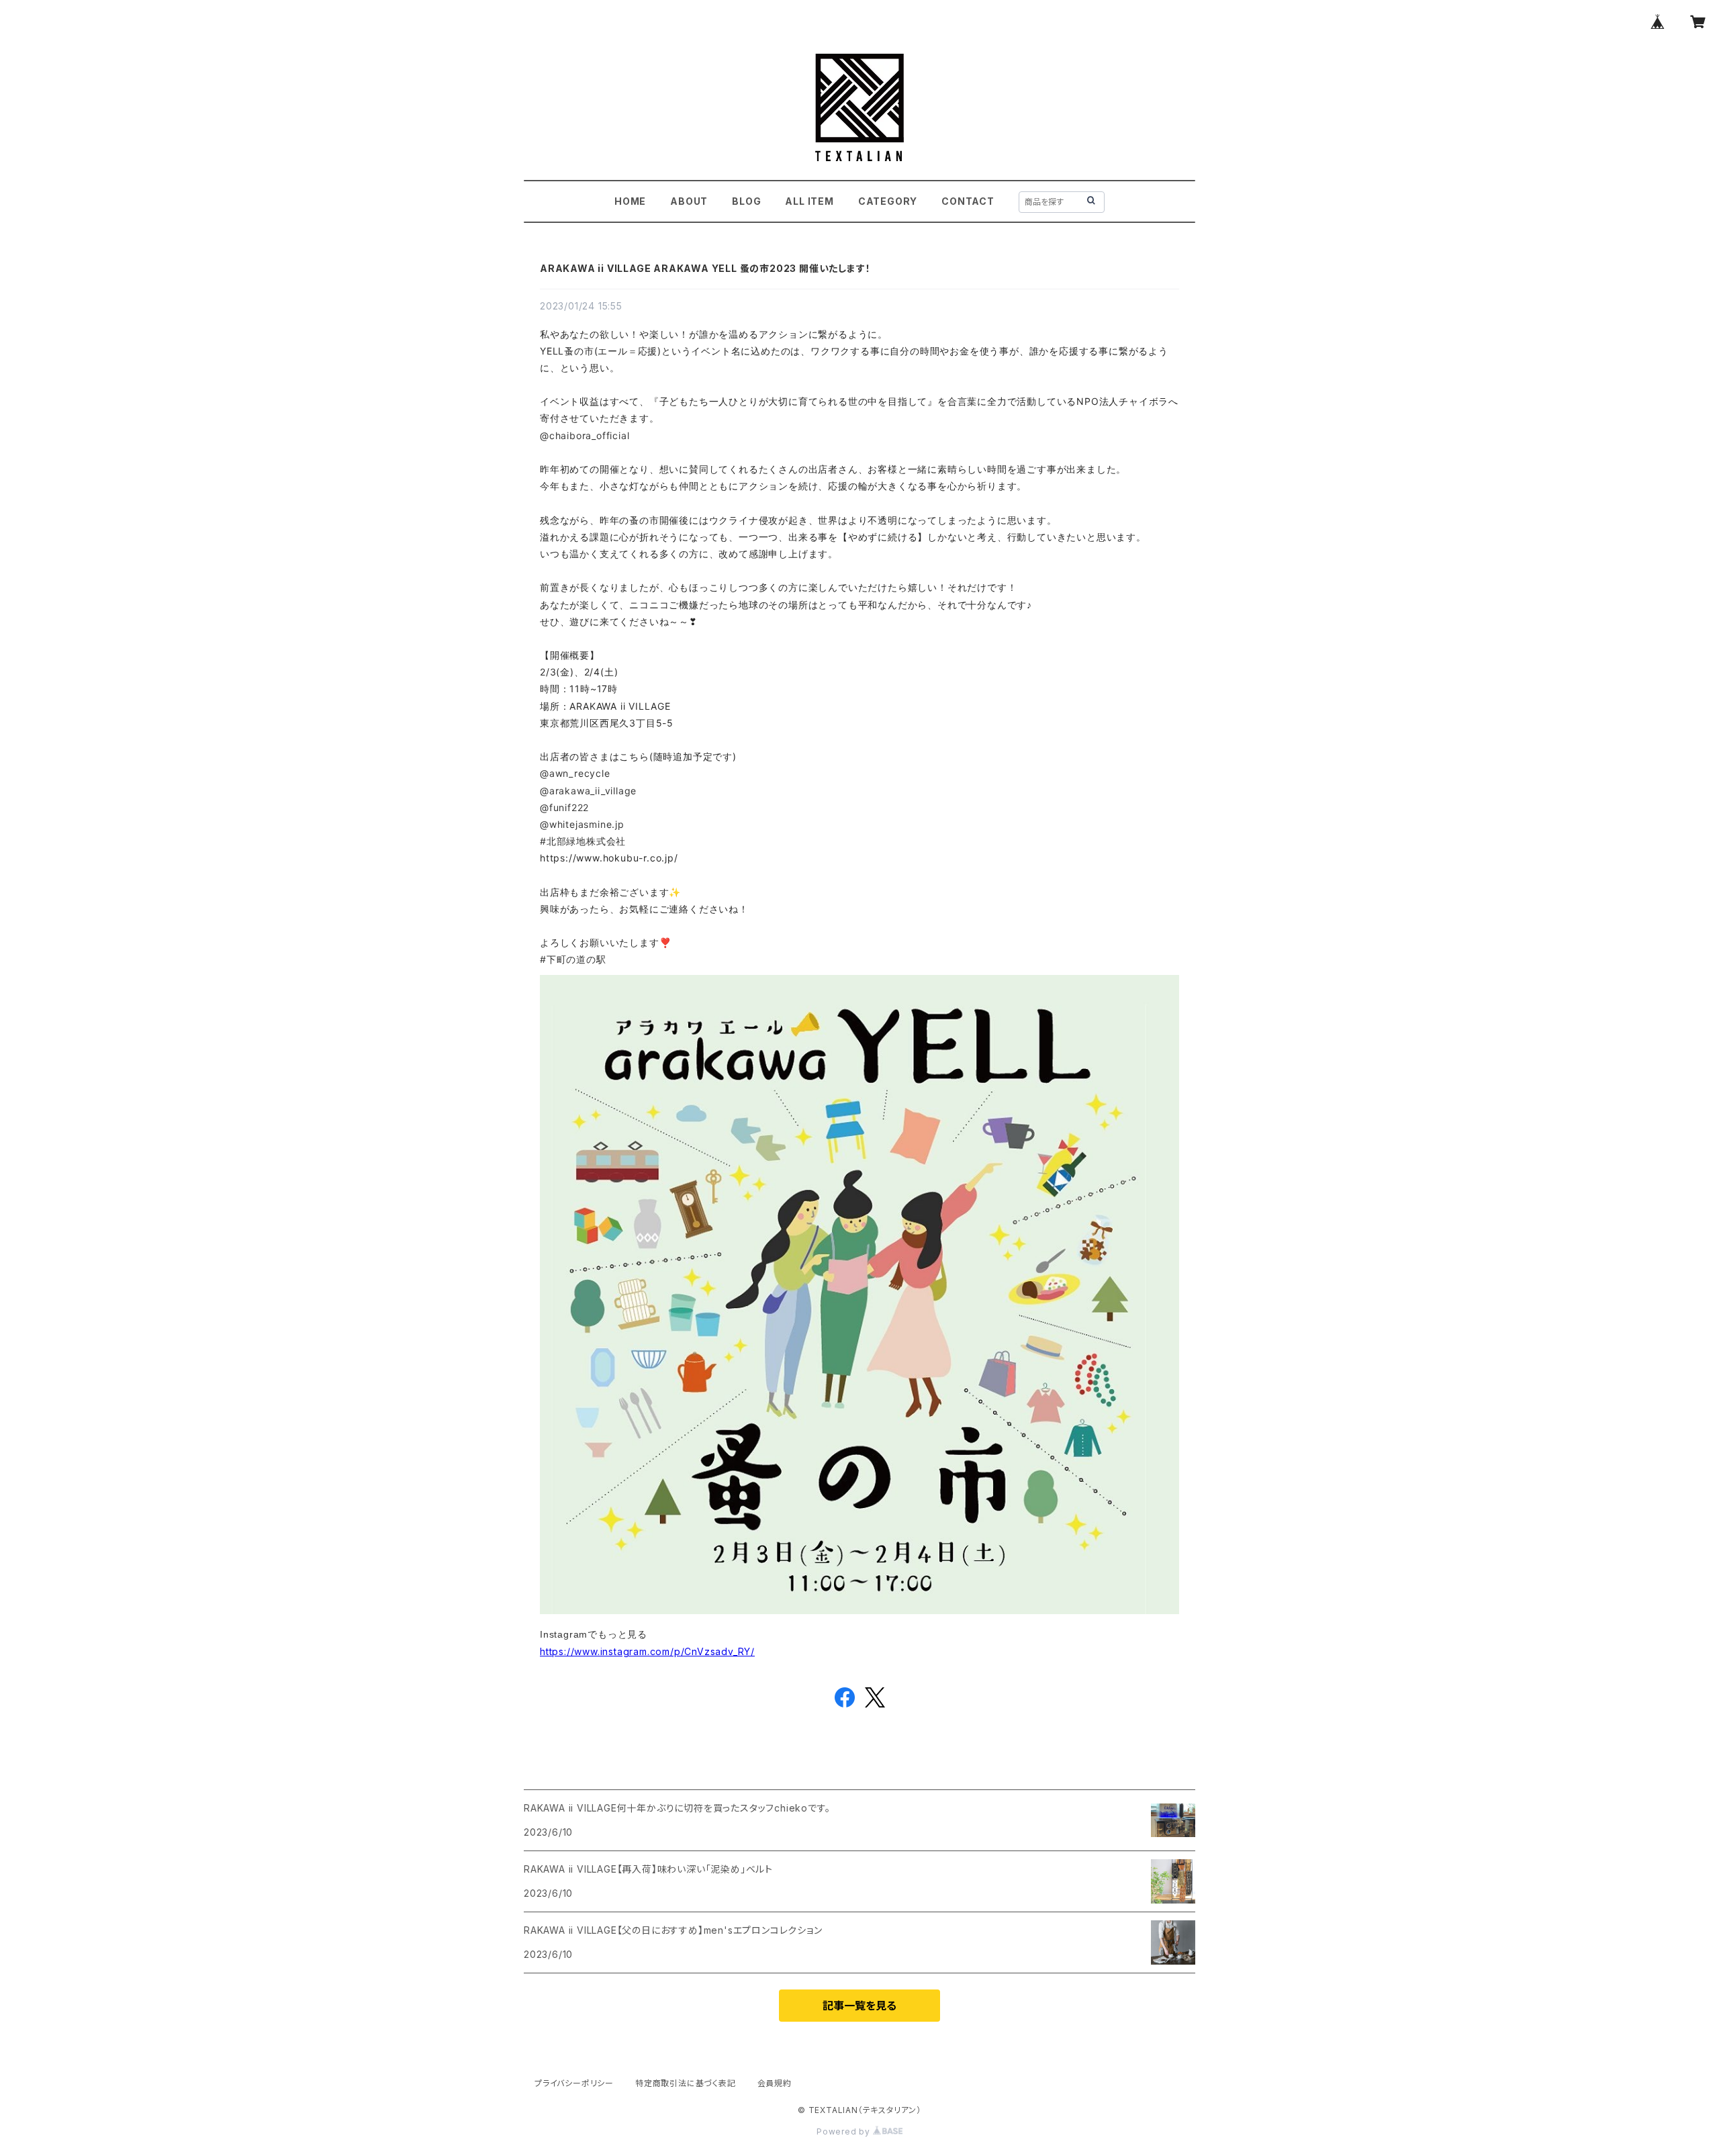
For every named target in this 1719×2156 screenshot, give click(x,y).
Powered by (845, 2131)
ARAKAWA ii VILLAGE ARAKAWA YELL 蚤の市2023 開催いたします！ (705, 268)
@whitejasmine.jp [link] (582, 824)
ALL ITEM (809, 201)
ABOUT (689, 201)
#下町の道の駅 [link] (573, 959)
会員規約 (775, 2083)
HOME (630, 201)
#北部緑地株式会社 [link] (583, 841)
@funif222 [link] (564, 807)
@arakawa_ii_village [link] (588, 791)
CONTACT (968, 201)
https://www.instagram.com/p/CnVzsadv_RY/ (647, 1651)
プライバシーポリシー (574, 2083)
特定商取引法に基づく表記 (686, 2083)
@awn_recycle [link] (575, 773)
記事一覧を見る (859, 2006)
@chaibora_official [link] (585, 435)
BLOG (746, 201)
